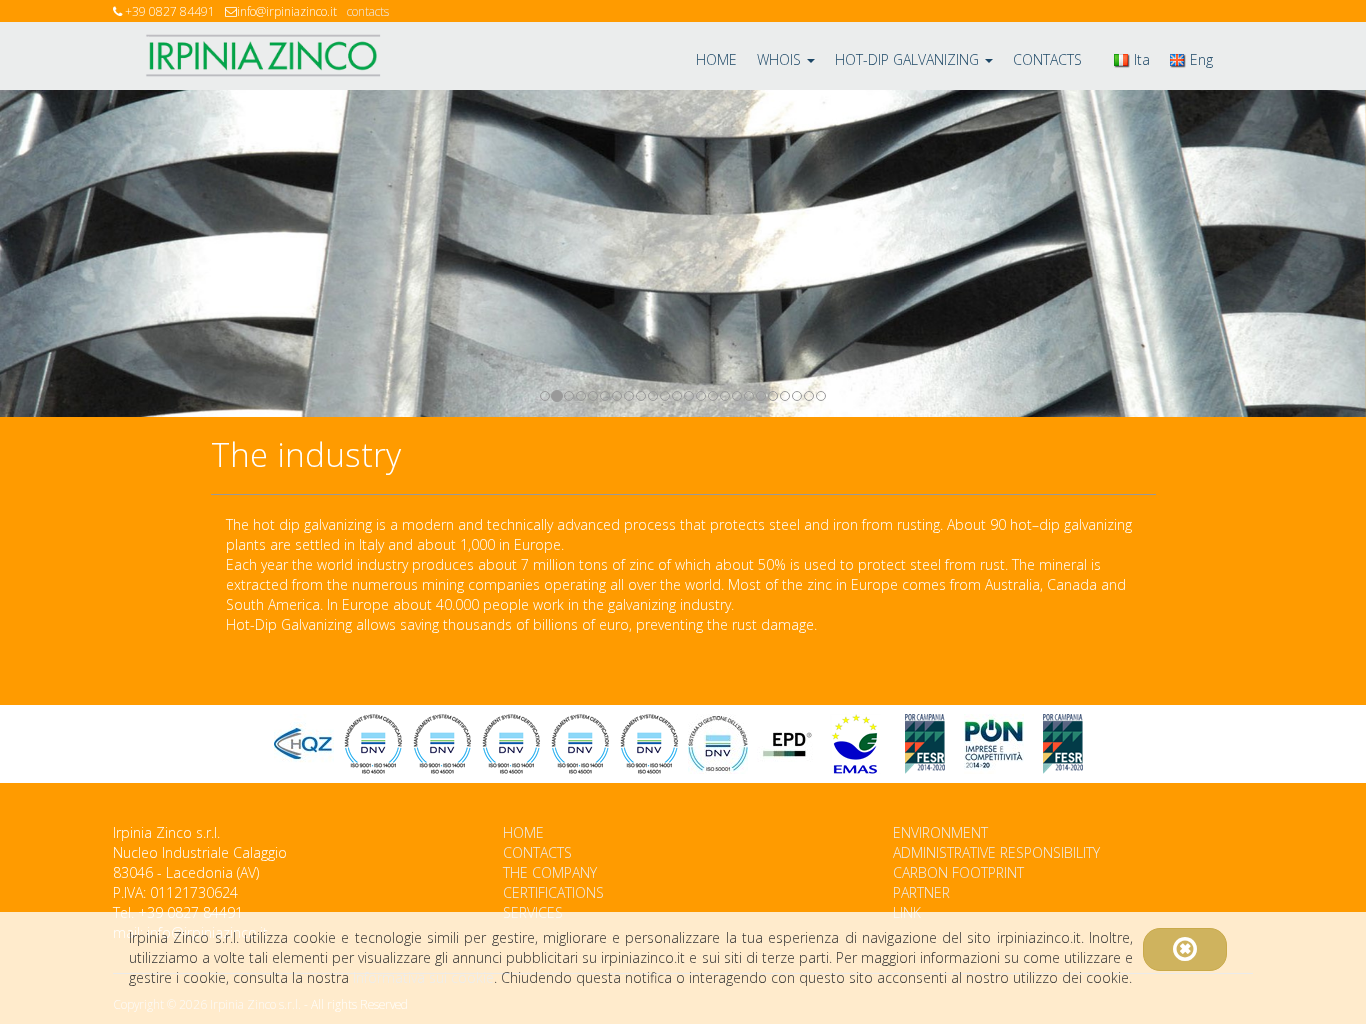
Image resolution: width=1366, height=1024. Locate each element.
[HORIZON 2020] (994, 744)
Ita (1140, 59)
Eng (1199, 59)
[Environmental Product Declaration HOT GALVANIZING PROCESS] (787, 744)
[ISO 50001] (718, 744)
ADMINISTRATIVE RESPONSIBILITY (996, 852)
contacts (368, 11)
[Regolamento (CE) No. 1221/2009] (373, 744)
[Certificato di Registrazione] (856, 744)
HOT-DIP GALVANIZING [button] (909, 59)
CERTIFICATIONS (553, 892)
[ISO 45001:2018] (580, 744)
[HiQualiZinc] (304, 744)
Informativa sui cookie (423, 977)
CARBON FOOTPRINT (958, 872)
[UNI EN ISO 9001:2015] (511, 744)
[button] (102, 253)
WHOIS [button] (781, 59)
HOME (716, 59)
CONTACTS (1047, 59)
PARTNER (921, 892)
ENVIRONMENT (940, 832)
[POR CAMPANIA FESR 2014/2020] (925, 744)
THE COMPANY (550, 872)
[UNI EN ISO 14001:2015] (649, 744)
